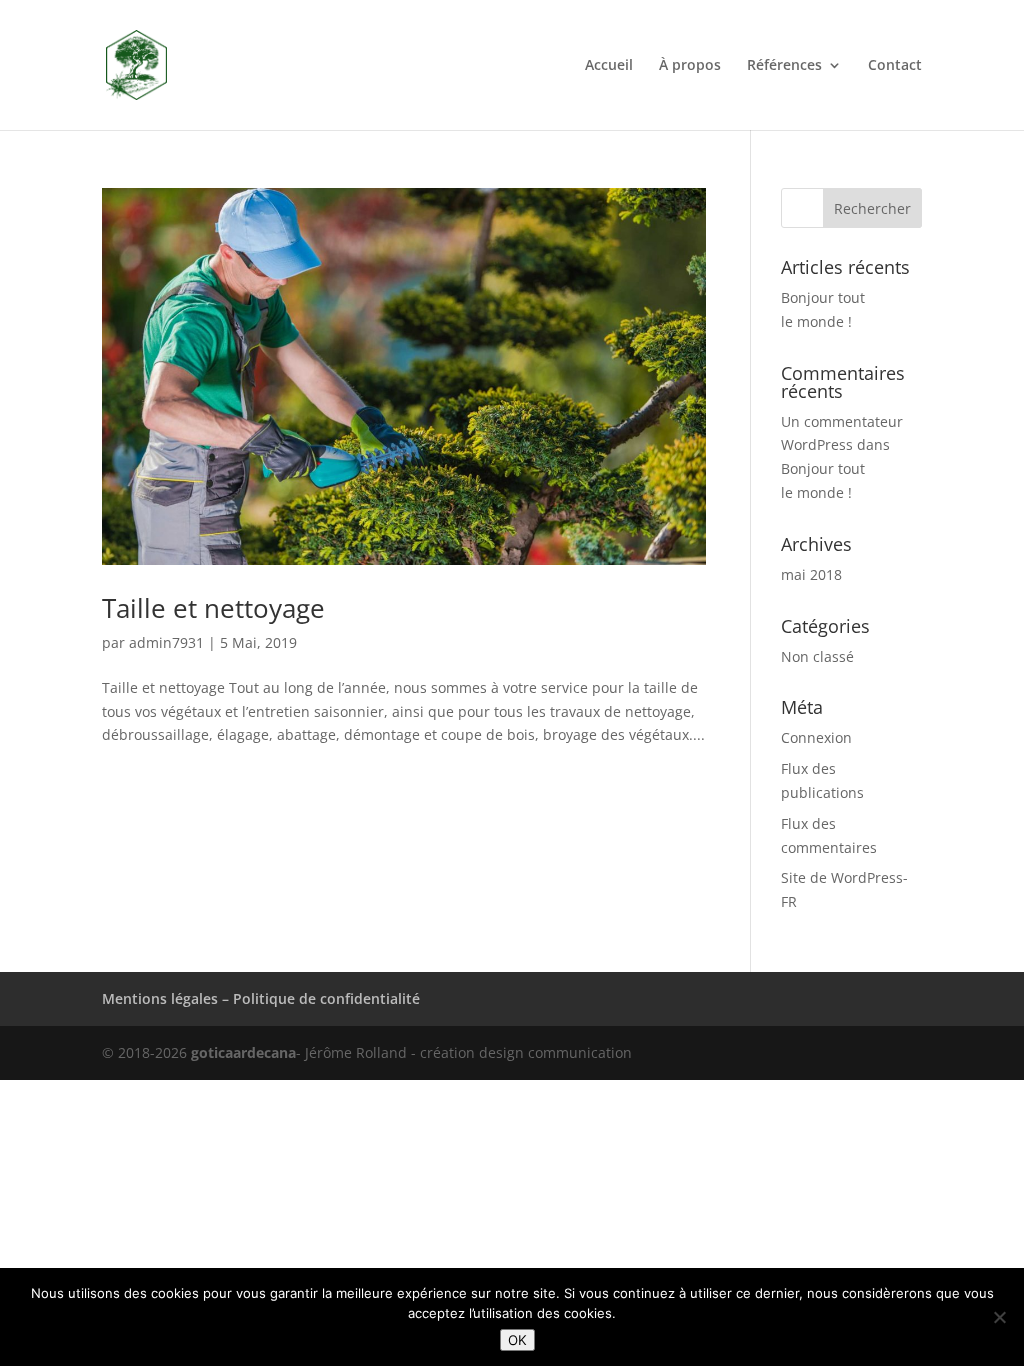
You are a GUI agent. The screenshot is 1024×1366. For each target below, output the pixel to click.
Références (784, 66)
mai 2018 (811, 574)
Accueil (609, 66)
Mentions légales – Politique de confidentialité (261, 998)
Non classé (817, 656)
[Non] (999, 1317)
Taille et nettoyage (213, 608)
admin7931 (166, 642)
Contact (895, 66)
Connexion (816, 737)
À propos (690, 66)
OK (517, 1340)
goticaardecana (243, 1052)
